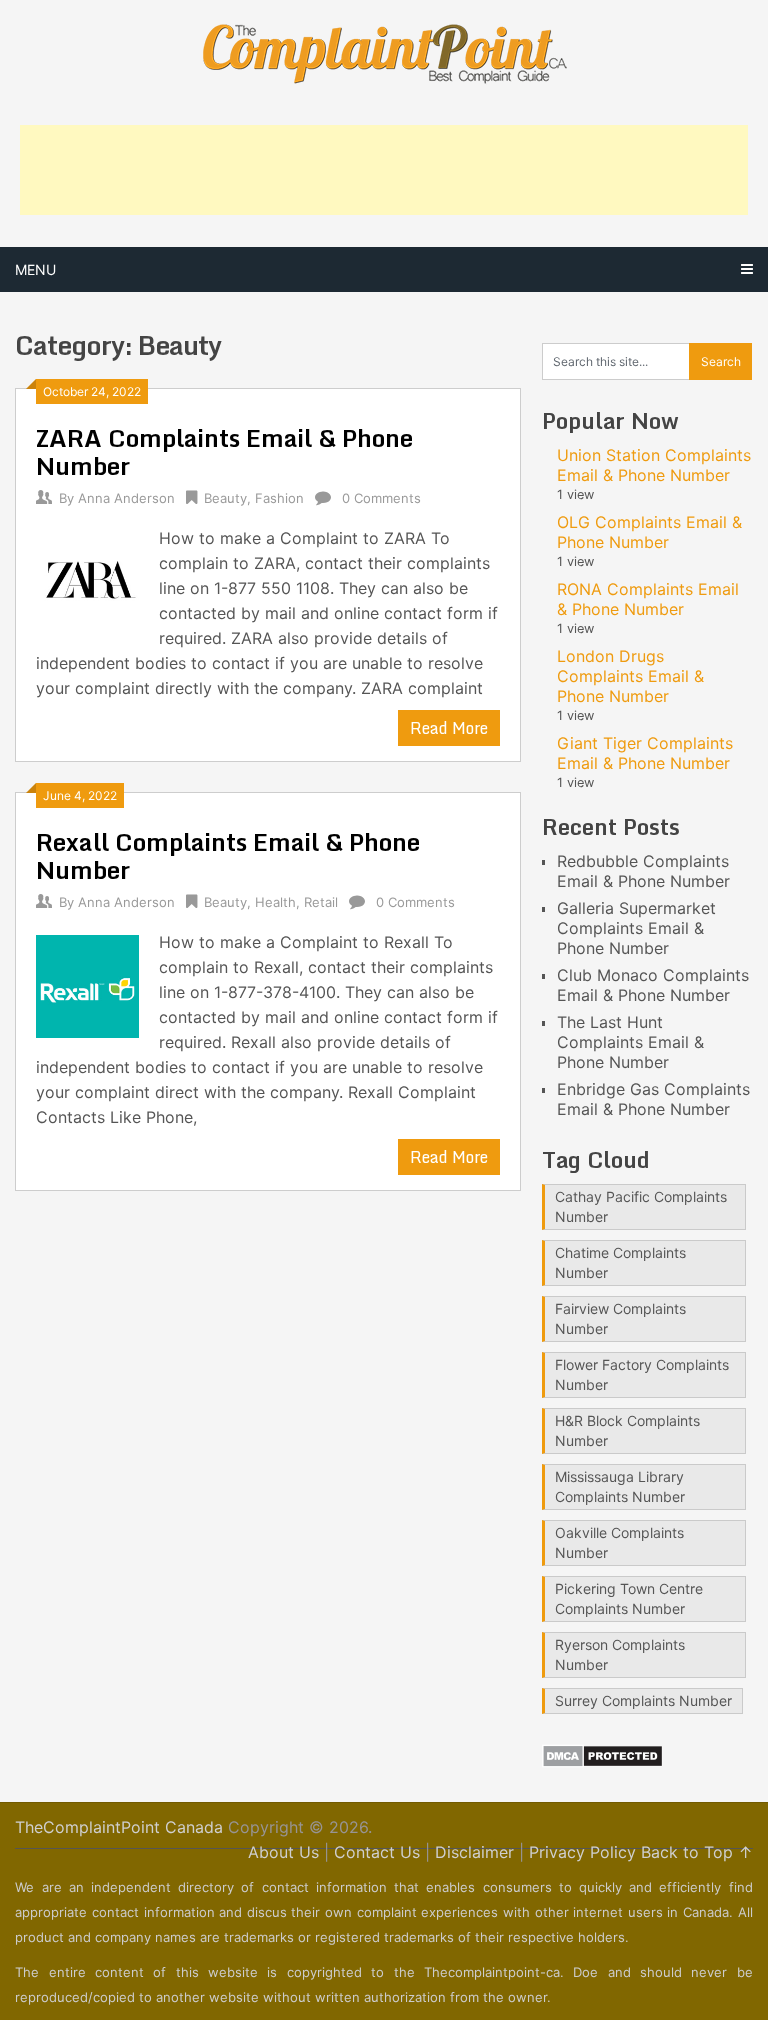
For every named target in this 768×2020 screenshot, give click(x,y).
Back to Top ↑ (697, 1852)
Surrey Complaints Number (643, 1700)
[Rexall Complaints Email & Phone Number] (87, 984)
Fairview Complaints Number (620, 1318)
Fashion (279, 498)
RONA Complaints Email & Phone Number (648, 599)
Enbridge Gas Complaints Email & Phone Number (653, 1099)
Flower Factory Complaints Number (642, 1374)
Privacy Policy (582, 1852)
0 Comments (381, 498)
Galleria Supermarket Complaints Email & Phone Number (636, 928)
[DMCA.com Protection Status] (602, 1762)
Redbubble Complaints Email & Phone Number (643, 871)
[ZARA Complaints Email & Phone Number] (87, 580)
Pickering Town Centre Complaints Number (629, 1598)
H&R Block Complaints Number (627, 1430)
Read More (449, 728)
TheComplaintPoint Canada (119, 1827)
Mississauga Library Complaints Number (620, 1486)
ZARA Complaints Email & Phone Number (224, 451)
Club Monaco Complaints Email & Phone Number (653, 985)
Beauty (225, 498)
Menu (35, 269)
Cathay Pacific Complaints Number (641, 1206)
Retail (321, 902)
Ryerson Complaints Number (620, 1654)
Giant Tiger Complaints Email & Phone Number (645, 753)
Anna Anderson (126, 498)
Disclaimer (474, 1852)
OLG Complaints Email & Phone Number (649, 532)
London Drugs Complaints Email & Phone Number (630, 676)
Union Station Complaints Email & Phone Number (654, 465)
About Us (283, 1852)
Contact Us (377, 1852)
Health (275, 902)
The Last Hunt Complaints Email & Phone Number (630, 1042)
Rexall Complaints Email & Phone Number (228, 855)
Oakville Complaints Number (619, 1542)
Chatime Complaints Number (620, 1262)
